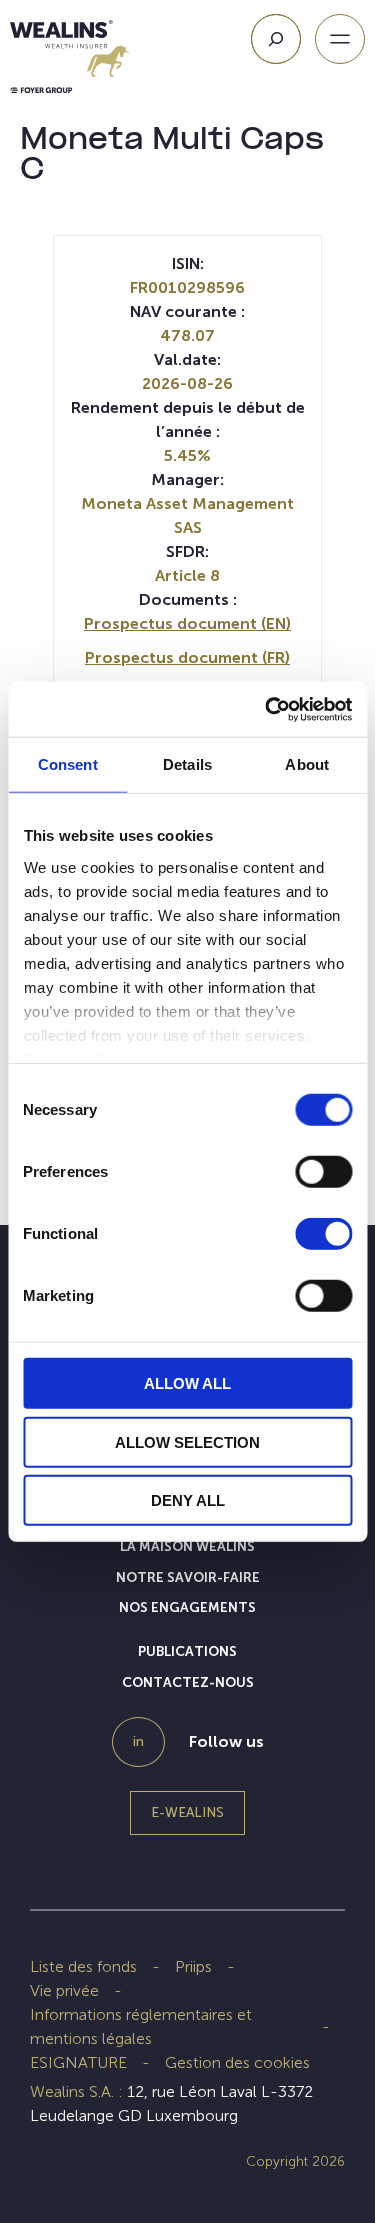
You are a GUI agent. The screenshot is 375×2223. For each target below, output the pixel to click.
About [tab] (307, 764)
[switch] (323, 1176)
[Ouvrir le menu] (340, 39)
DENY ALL (188, 1500)
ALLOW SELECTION (187, 1441)
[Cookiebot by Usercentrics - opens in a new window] (267, 709)
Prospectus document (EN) (187, 623)
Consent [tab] (68, 764)
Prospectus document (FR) (187, 657)
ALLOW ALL (187, 1383)
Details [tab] (187, 764)
